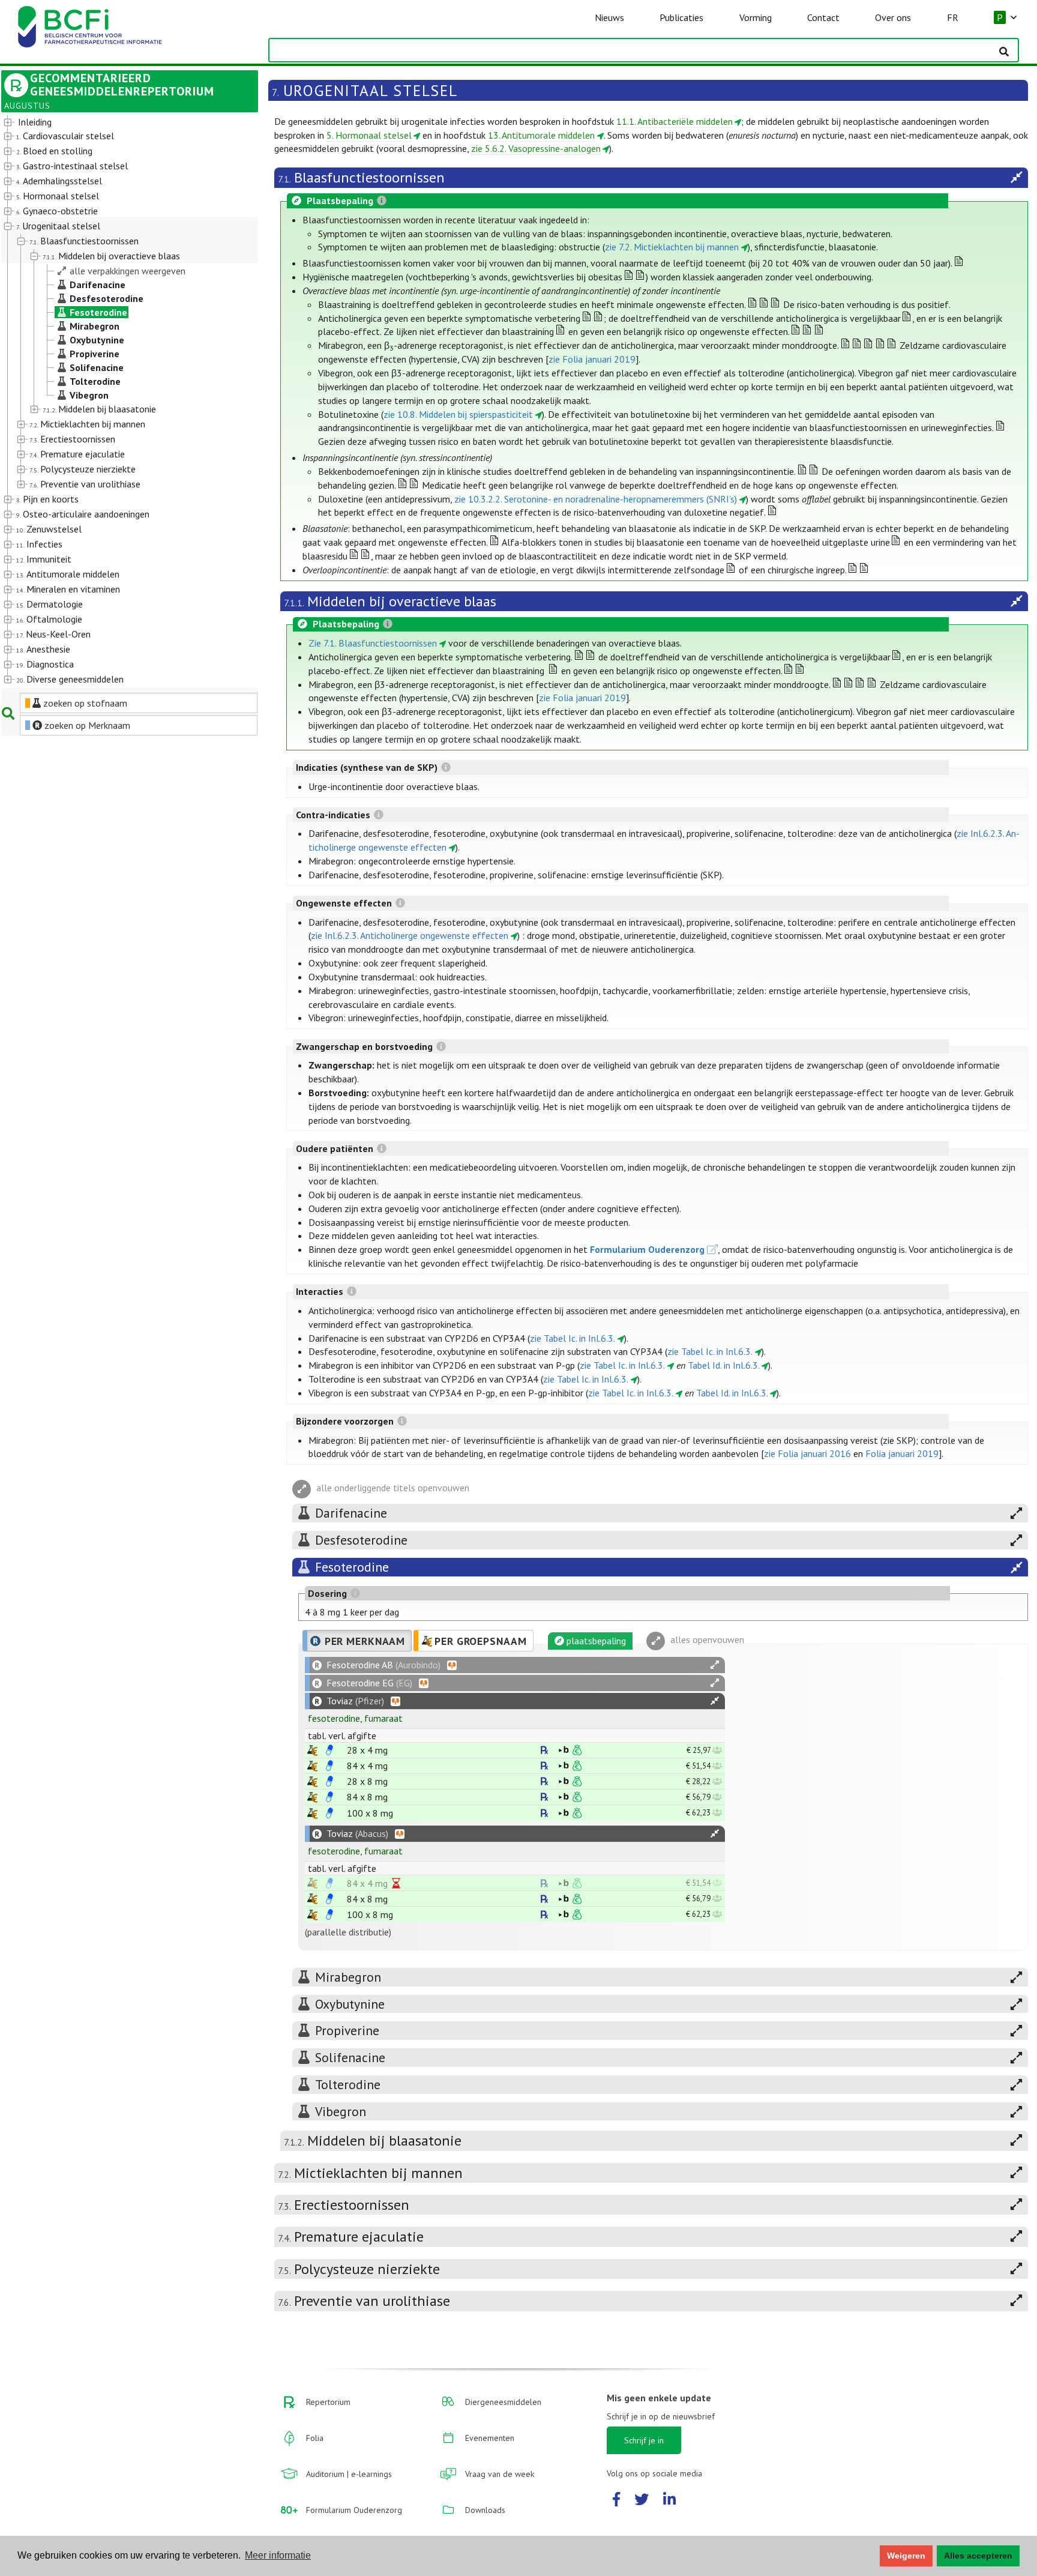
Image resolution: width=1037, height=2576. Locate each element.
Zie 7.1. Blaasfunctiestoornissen (373, 643)
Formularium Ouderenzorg (647, 1249)
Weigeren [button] (906, 2556)
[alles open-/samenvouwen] (715, 1665)
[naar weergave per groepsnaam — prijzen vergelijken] (312, 1750)
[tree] (119, 401)
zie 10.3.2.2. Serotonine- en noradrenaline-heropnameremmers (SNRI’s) (596, 499)
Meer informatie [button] (278, 2555)
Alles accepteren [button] (978, 2556)
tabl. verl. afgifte (342, 1736)
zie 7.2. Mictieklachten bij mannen (672, 247)
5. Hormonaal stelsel (369, 135)
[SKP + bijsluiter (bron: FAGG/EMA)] (329, 1750)
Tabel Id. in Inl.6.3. (724, 1365)
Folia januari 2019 (902, 1453)
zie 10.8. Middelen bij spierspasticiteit (458, 414)
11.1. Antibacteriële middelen (675, 121)
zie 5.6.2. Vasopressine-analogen (536, 148)
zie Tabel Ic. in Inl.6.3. (573, 1338)
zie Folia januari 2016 (807, 1453)
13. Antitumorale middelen (541, 135)
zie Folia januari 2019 (592, 359)
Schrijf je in (644, 2440)
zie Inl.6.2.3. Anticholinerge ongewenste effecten (410, 935)
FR (953, 17)
